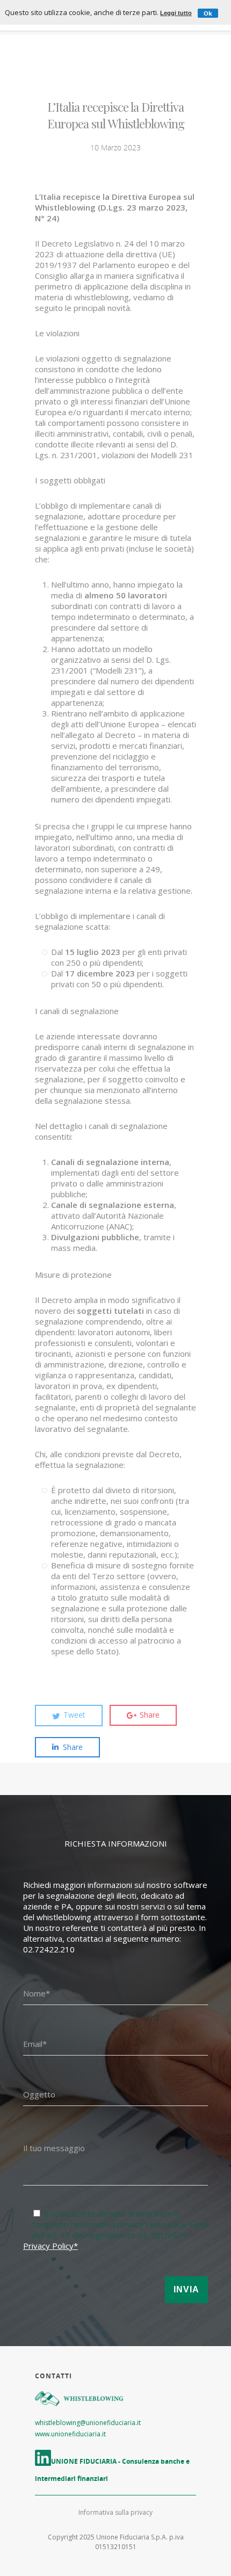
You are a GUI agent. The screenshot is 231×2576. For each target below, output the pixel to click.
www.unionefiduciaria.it (70, 2434)
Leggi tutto (176, 13)
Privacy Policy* (50, 2246)
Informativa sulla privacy (115, 2512)
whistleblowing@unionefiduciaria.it (88, 2423)
